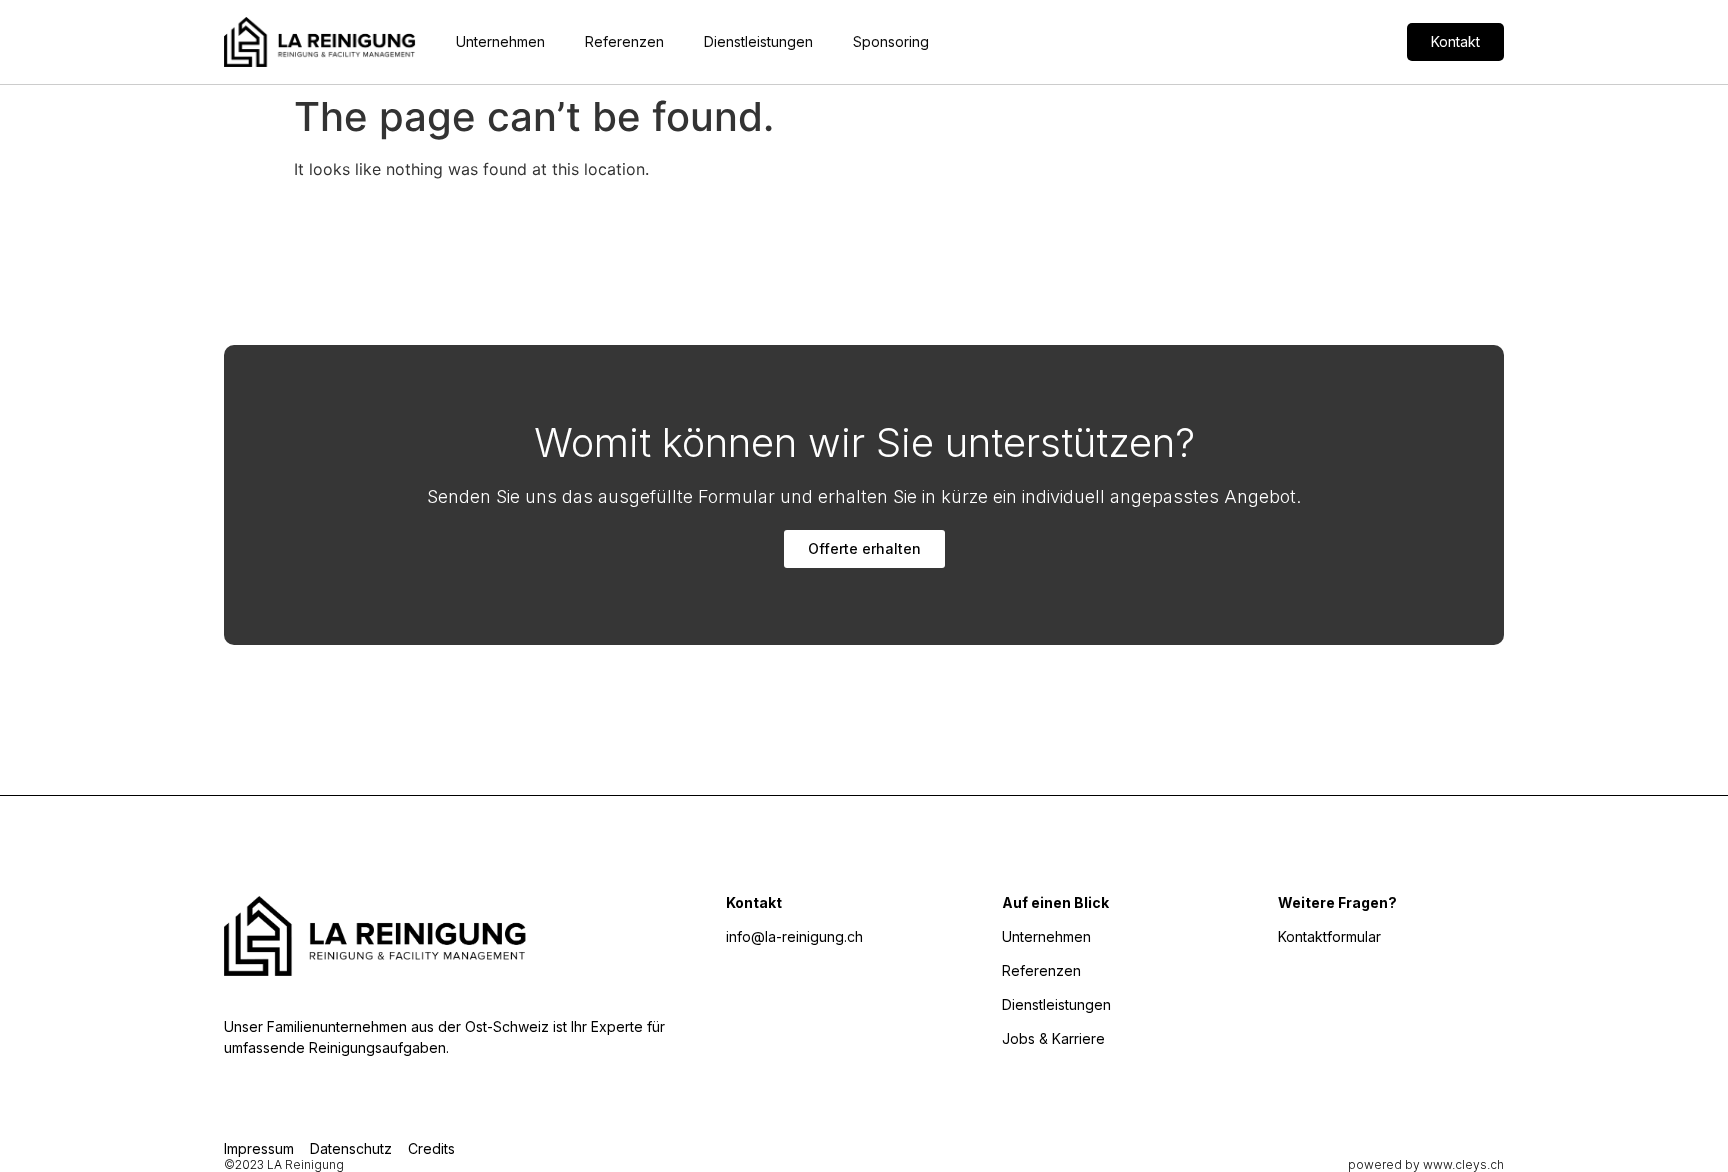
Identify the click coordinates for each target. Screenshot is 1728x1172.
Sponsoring (891, 41)
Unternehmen (500, 41)
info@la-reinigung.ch (794, 936)
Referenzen (624, 41)
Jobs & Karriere (1053, 1038)
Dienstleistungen (758, 41)
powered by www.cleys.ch (1426, 1164)
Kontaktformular (1329, 936)
